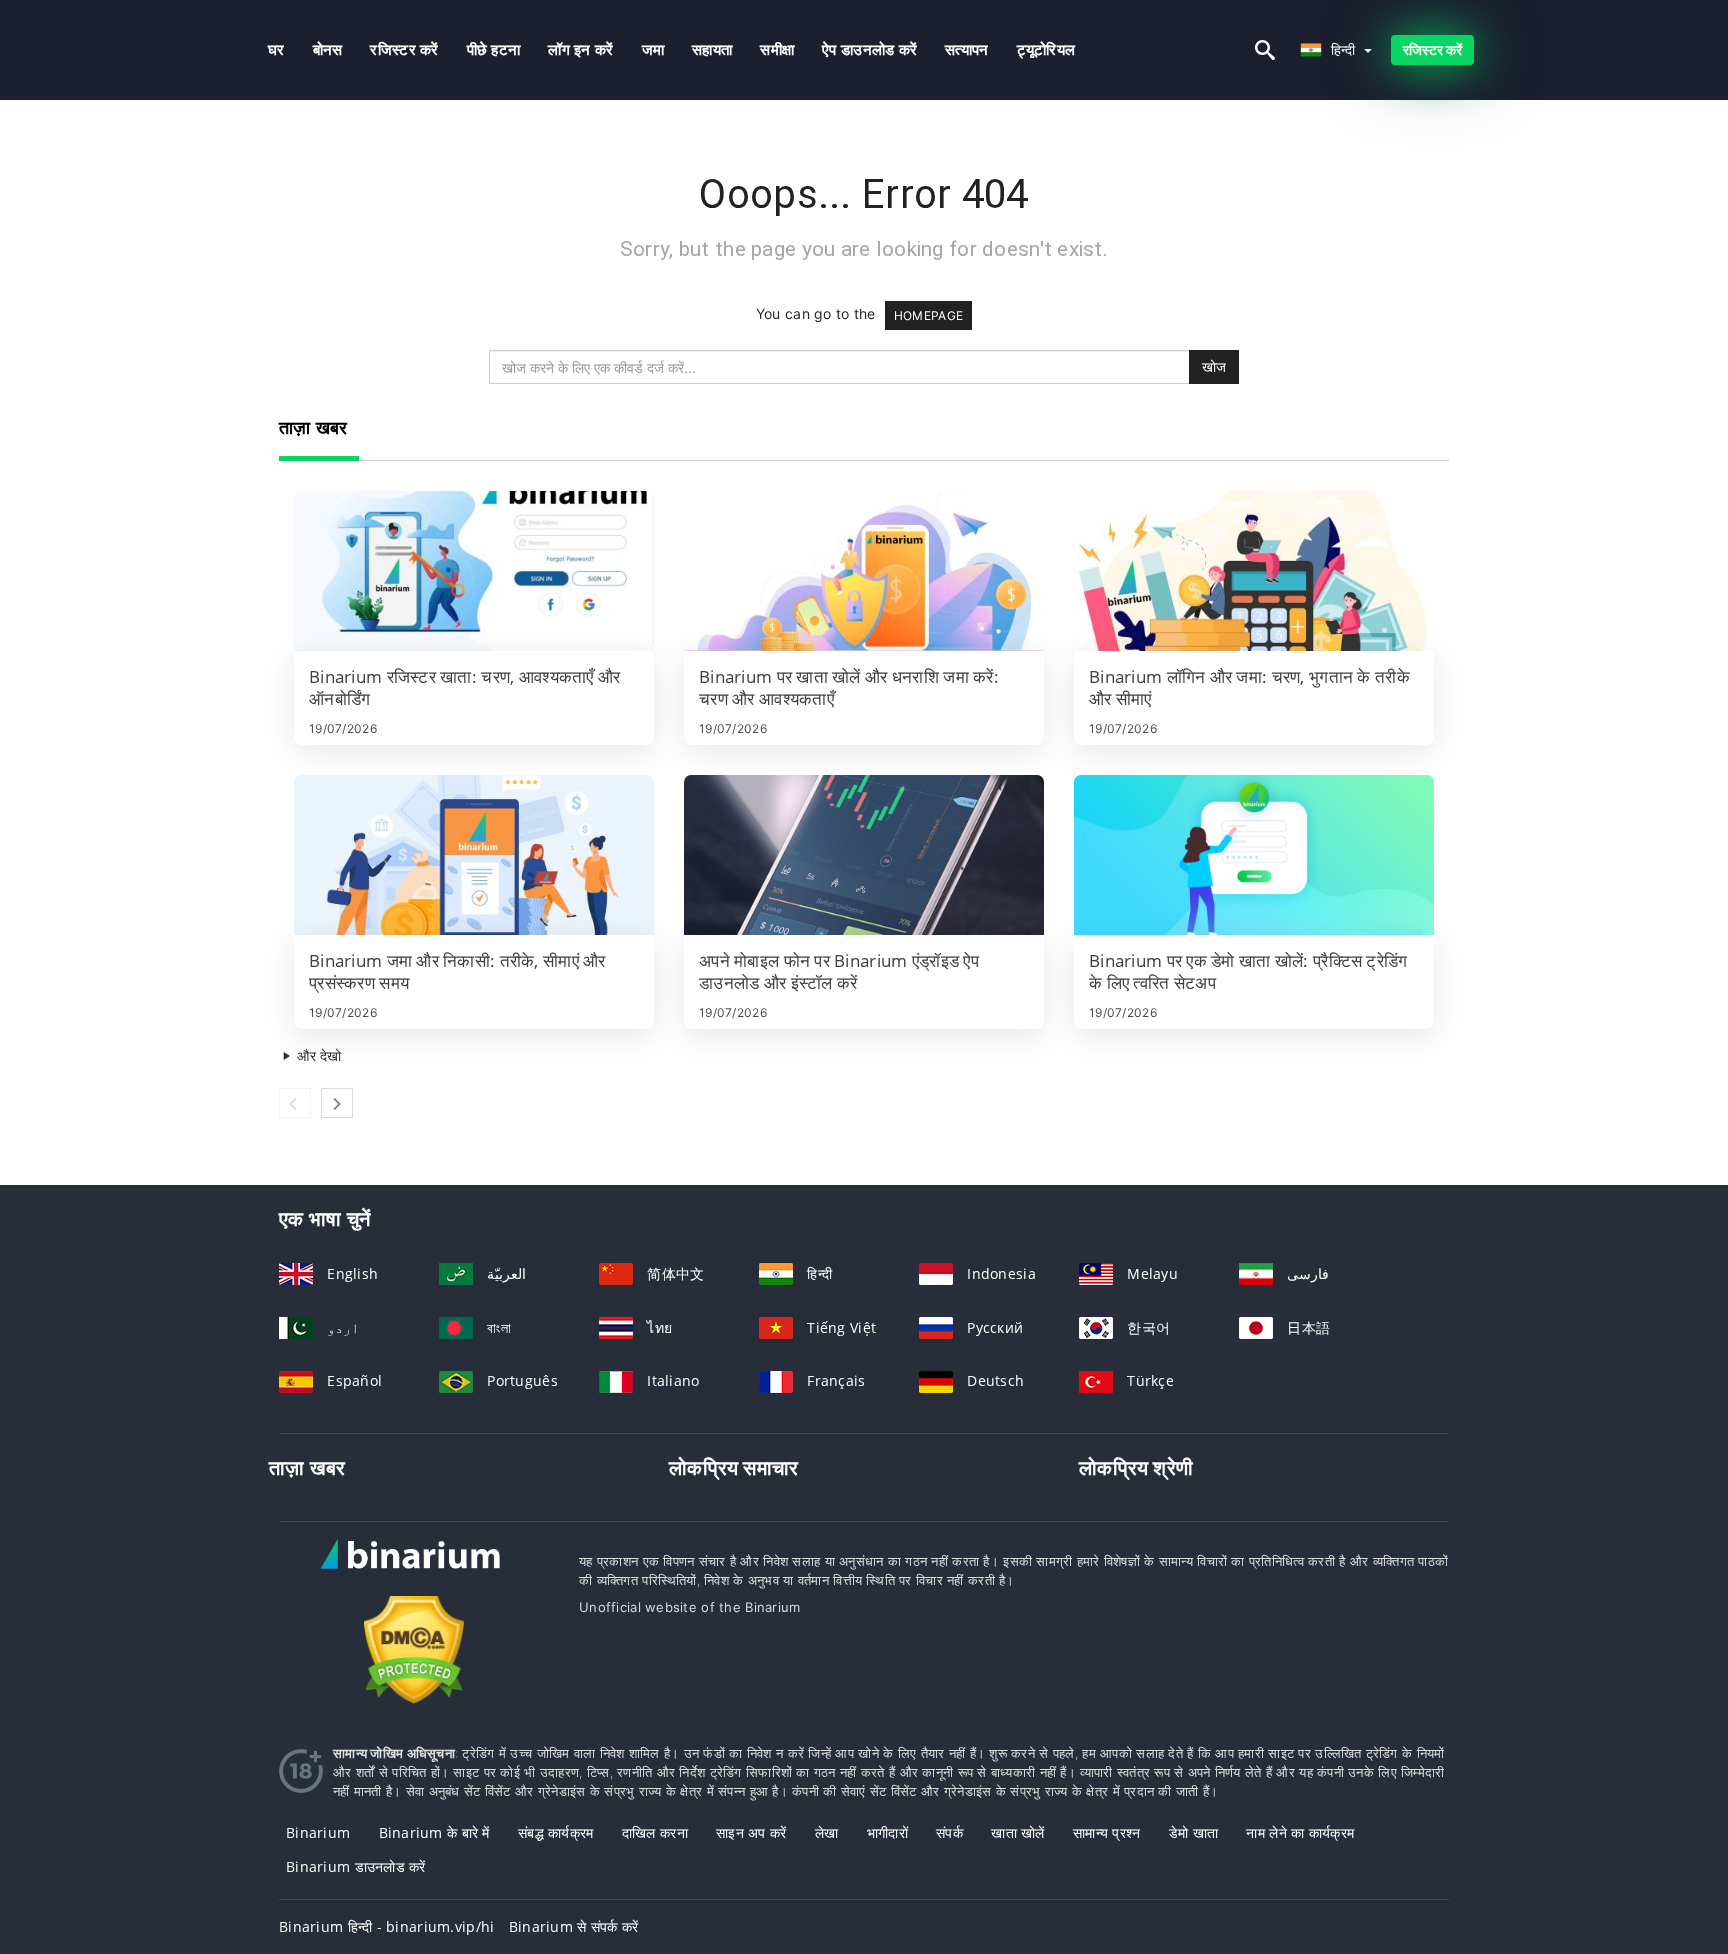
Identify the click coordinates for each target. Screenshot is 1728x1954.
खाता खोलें (1017, 1832)
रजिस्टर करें (404, 49)
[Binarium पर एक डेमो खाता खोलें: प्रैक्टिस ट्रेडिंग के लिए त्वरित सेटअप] (1254, 855)
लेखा (827, 1832)
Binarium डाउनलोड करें (356, 1866)
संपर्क (949, 1832)
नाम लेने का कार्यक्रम (1300, 1832)
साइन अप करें (751, 1832)
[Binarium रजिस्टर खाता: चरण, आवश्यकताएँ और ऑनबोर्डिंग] (474, 571)
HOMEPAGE (928, 315)
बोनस (328, 49)
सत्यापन (966, 49)
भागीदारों (887, 1832)
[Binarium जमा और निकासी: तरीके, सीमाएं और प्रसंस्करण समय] (474, 855)
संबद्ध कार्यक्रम (556, 1832)
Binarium (318, 1832)
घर (276, 49)
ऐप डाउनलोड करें (869, 49)
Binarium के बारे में (434, 1832)
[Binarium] (414, 1572)
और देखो (317, 1055)
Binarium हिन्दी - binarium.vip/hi (386, 1926)
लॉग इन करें (580, 49)
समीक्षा (777, 49)
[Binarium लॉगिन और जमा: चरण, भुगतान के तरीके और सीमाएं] (1254, 571)
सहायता (712, 49)
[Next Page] (337, 1103)
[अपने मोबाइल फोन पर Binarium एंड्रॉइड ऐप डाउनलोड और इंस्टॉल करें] (864, 855)
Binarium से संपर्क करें (574, 1926)
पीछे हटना (494, 49)
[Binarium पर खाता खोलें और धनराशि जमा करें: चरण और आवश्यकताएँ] (864, 571)
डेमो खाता (1193, 1832)
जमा (653, 49)
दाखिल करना (655, 1832)
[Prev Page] (295, 1103)
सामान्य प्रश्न (1107, 1832)
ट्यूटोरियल (1046, 49)
